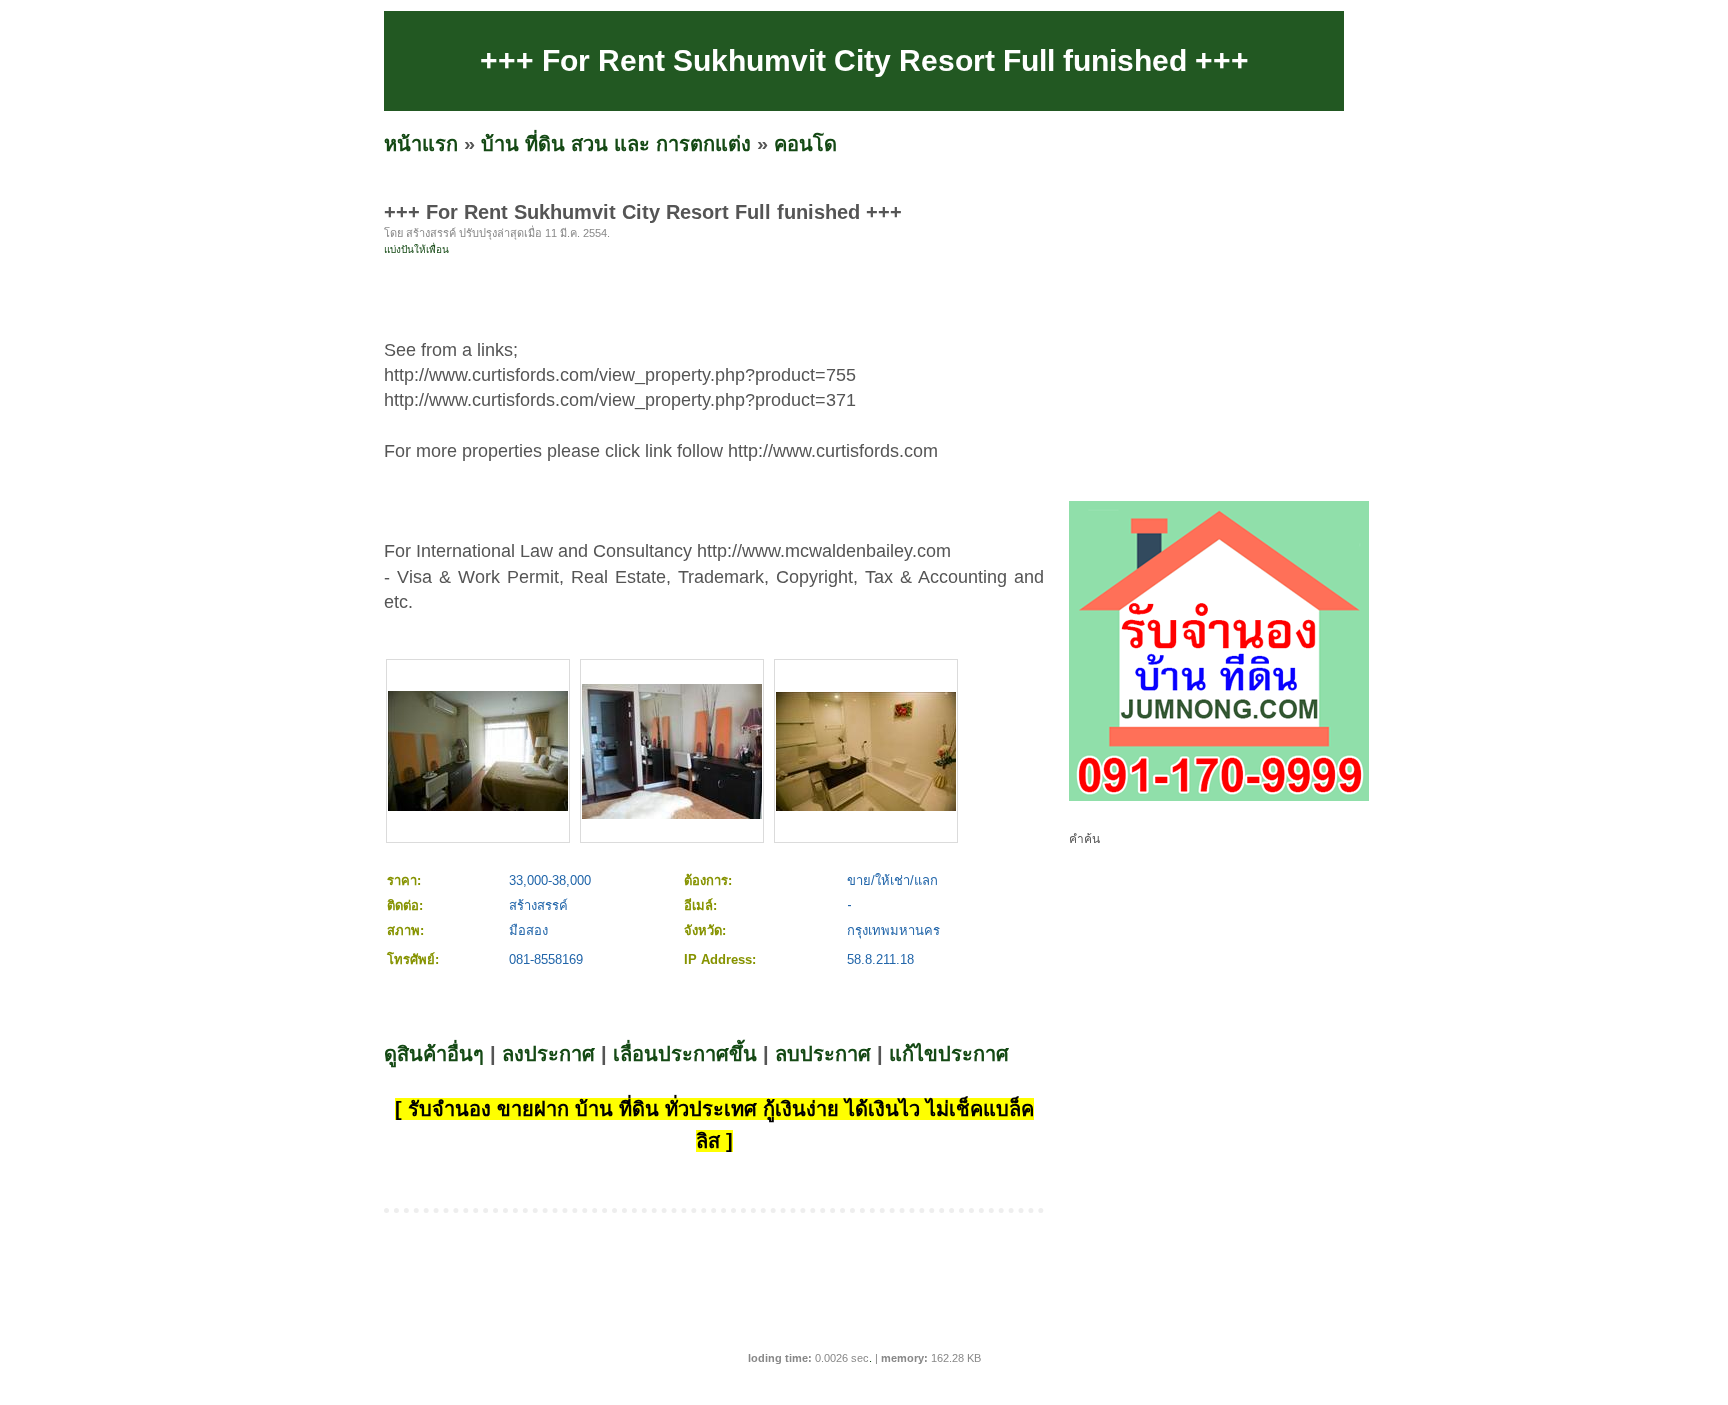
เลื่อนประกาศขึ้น (685, 1054)
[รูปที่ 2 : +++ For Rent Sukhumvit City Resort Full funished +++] (672, 814)
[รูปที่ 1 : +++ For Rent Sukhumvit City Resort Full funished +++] (478, 806)
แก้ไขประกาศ (949, 1054)
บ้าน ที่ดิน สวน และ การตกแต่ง (616, 144)
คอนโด (805, 144)
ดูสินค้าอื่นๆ (434, 1054)
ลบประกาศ (823, 1054)
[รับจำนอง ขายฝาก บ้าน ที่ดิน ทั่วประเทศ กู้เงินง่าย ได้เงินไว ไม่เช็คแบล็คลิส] (1219, 797)
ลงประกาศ (548, 1054)
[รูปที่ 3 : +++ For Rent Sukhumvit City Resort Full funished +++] (866, 806)
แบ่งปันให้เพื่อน (416, 249)
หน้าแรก (421, 144)
